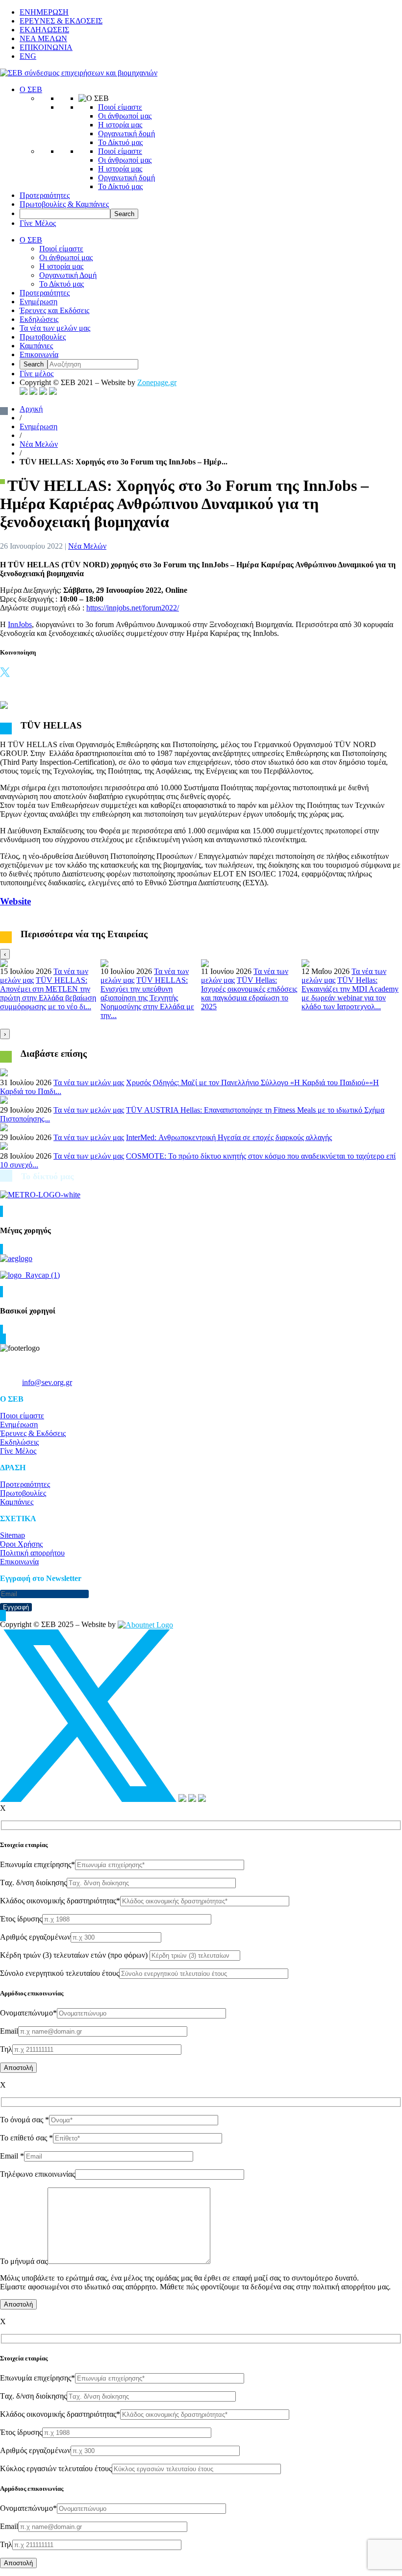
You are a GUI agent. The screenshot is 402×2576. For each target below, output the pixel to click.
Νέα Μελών (39, 444)
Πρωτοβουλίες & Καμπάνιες (64, 204)
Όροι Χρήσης (21, 1544)
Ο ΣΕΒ (31, 89)
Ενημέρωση (38, 302)
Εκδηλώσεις (39, 319)
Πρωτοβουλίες (43, 337)
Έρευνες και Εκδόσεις (54, 310)
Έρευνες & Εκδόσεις (33, 1433)
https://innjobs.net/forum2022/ (133, 608)
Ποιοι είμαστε (22, 1416)
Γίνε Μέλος (38, 223)
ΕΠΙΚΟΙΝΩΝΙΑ (46, 47)
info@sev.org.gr (47, 1382)
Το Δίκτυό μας (120, 142)
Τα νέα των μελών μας (55, 328)
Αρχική (31, 409)
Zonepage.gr (157, 382)
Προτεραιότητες (45, 195)
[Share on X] (5, 674)
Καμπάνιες (36, 346)
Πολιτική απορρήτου (32, 1553)
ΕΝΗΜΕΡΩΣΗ (44, 12)
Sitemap (13, 1535)
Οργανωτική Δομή (68, 275)
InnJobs (20, 624)
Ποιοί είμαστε (120, 107)
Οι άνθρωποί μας (125, 116)
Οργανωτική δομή (126, 134)
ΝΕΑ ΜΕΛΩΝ (43, 38)
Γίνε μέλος (37, 374)
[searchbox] (65, 214)
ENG (28, 56)
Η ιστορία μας (120, 125)
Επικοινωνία (39, 354)
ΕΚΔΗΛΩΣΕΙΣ (44, 30)
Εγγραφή (16, 1607)
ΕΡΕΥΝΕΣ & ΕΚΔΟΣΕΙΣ (61, 21)
